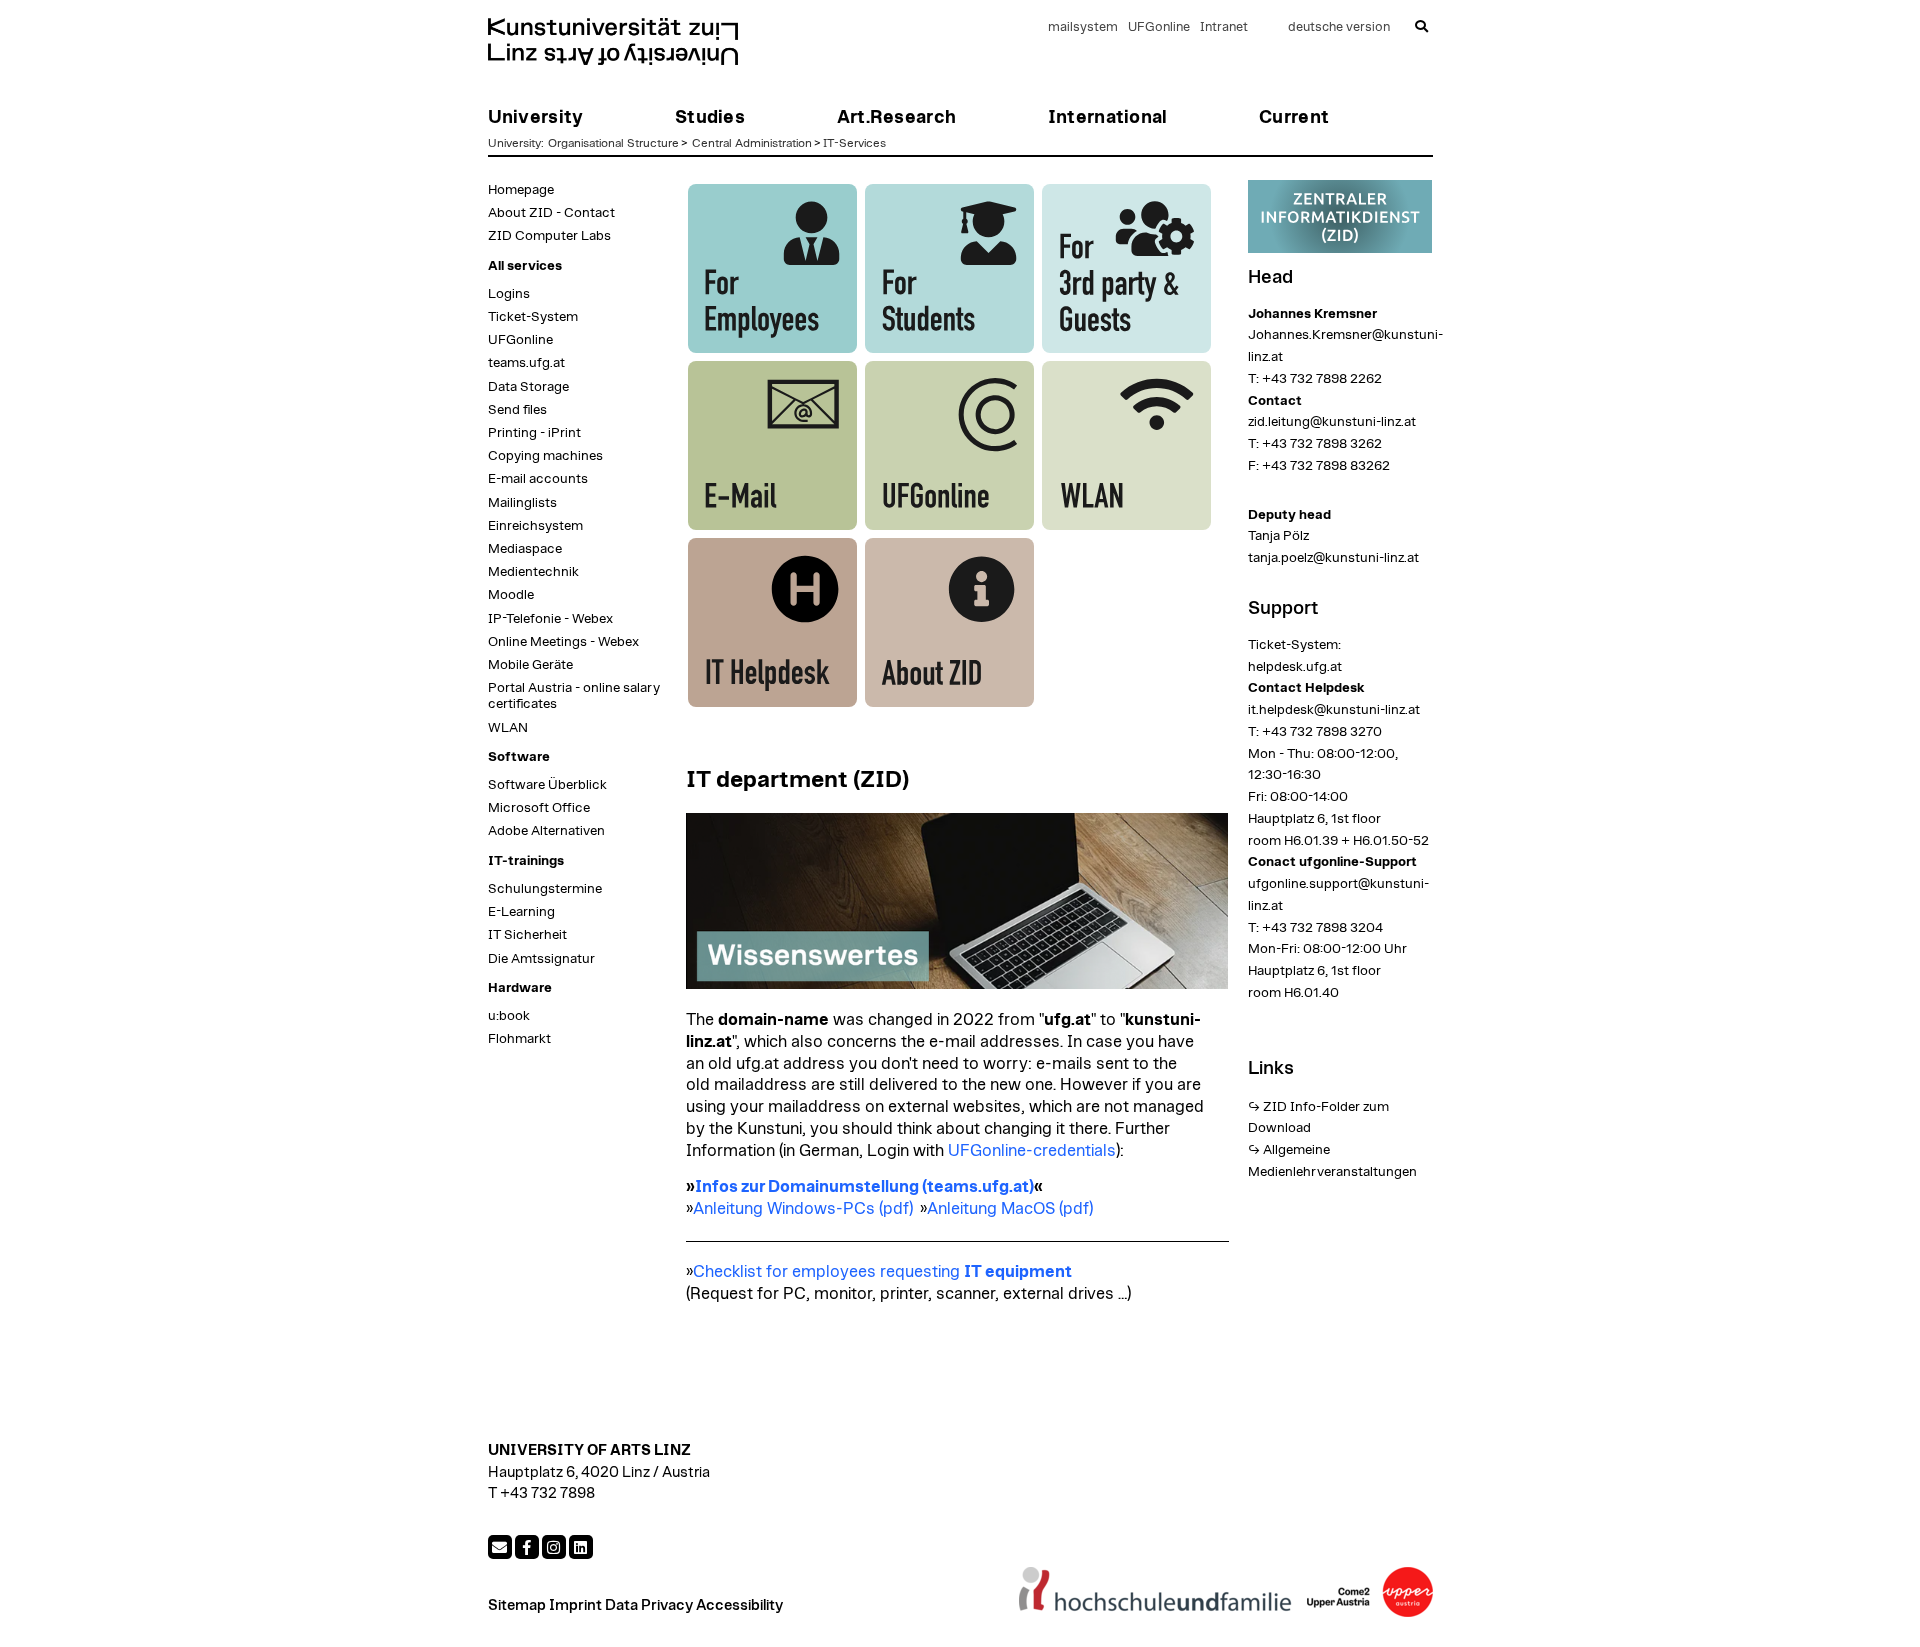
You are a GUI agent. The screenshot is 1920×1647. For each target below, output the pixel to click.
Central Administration (752, 143)
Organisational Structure (613, 143)
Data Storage (528, 387)
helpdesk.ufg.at (1295, 667)
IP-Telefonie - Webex (550, 619)
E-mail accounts (538, 479)
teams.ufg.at (526, 363)
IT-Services (854, 143)
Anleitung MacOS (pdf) (1010, 1209)
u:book (509, 1016)
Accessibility (739, 1605)
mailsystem (1083, 27)
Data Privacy (649, 1605)
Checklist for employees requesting (882, 1272)
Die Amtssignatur (541, 959)
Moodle (511, 595)
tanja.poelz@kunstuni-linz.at (1333, 558)
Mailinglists (522, 503)
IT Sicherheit (527, 935)
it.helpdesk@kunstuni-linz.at (1334, 710)
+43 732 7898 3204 (1321, 928)
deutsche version (1339, 27)
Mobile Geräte (530, 665)
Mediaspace (525, 549)
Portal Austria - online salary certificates (574, 696)
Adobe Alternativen (546, 831)
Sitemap (517, 1605)
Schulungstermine (545, 889)
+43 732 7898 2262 (1322, 379)
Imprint (575, 1605)
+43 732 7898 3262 (1322, 444)
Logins (509, 294)
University (514, 143)
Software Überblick (547, 785)
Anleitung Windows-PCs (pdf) (803, 1209)
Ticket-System (533, 317)
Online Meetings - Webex (563, 642)
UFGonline (1159, 27)
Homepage (521, 190)
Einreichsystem (535, 526)
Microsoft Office (539, 808)
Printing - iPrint (534, 433)
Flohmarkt (519, 1039)
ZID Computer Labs (549, 236)
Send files (517, 410)
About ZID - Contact (551, 213)
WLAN (508, 728)
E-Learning (521, 912)
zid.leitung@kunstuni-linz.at (1332, 422)
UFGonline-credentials (1032, 1151)
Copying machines (545, 456)
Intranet (1224, 27)
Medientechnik (533, 572)
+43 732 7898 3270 (1322, 732)
